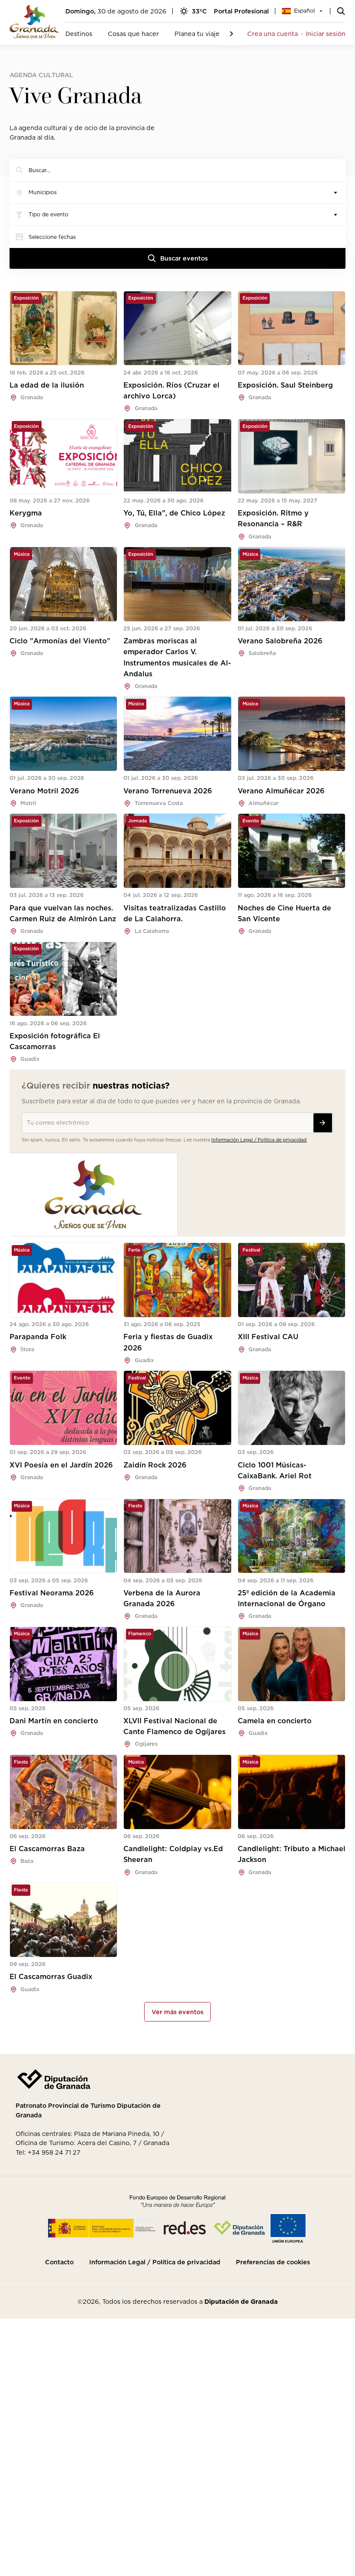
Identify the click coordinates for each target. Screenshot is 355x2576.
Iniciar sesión (326, 34)
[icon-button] (323, 1123)
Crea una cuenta (273, 34)
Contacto (59, 2262)
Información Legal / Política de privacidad (259, 1140)
